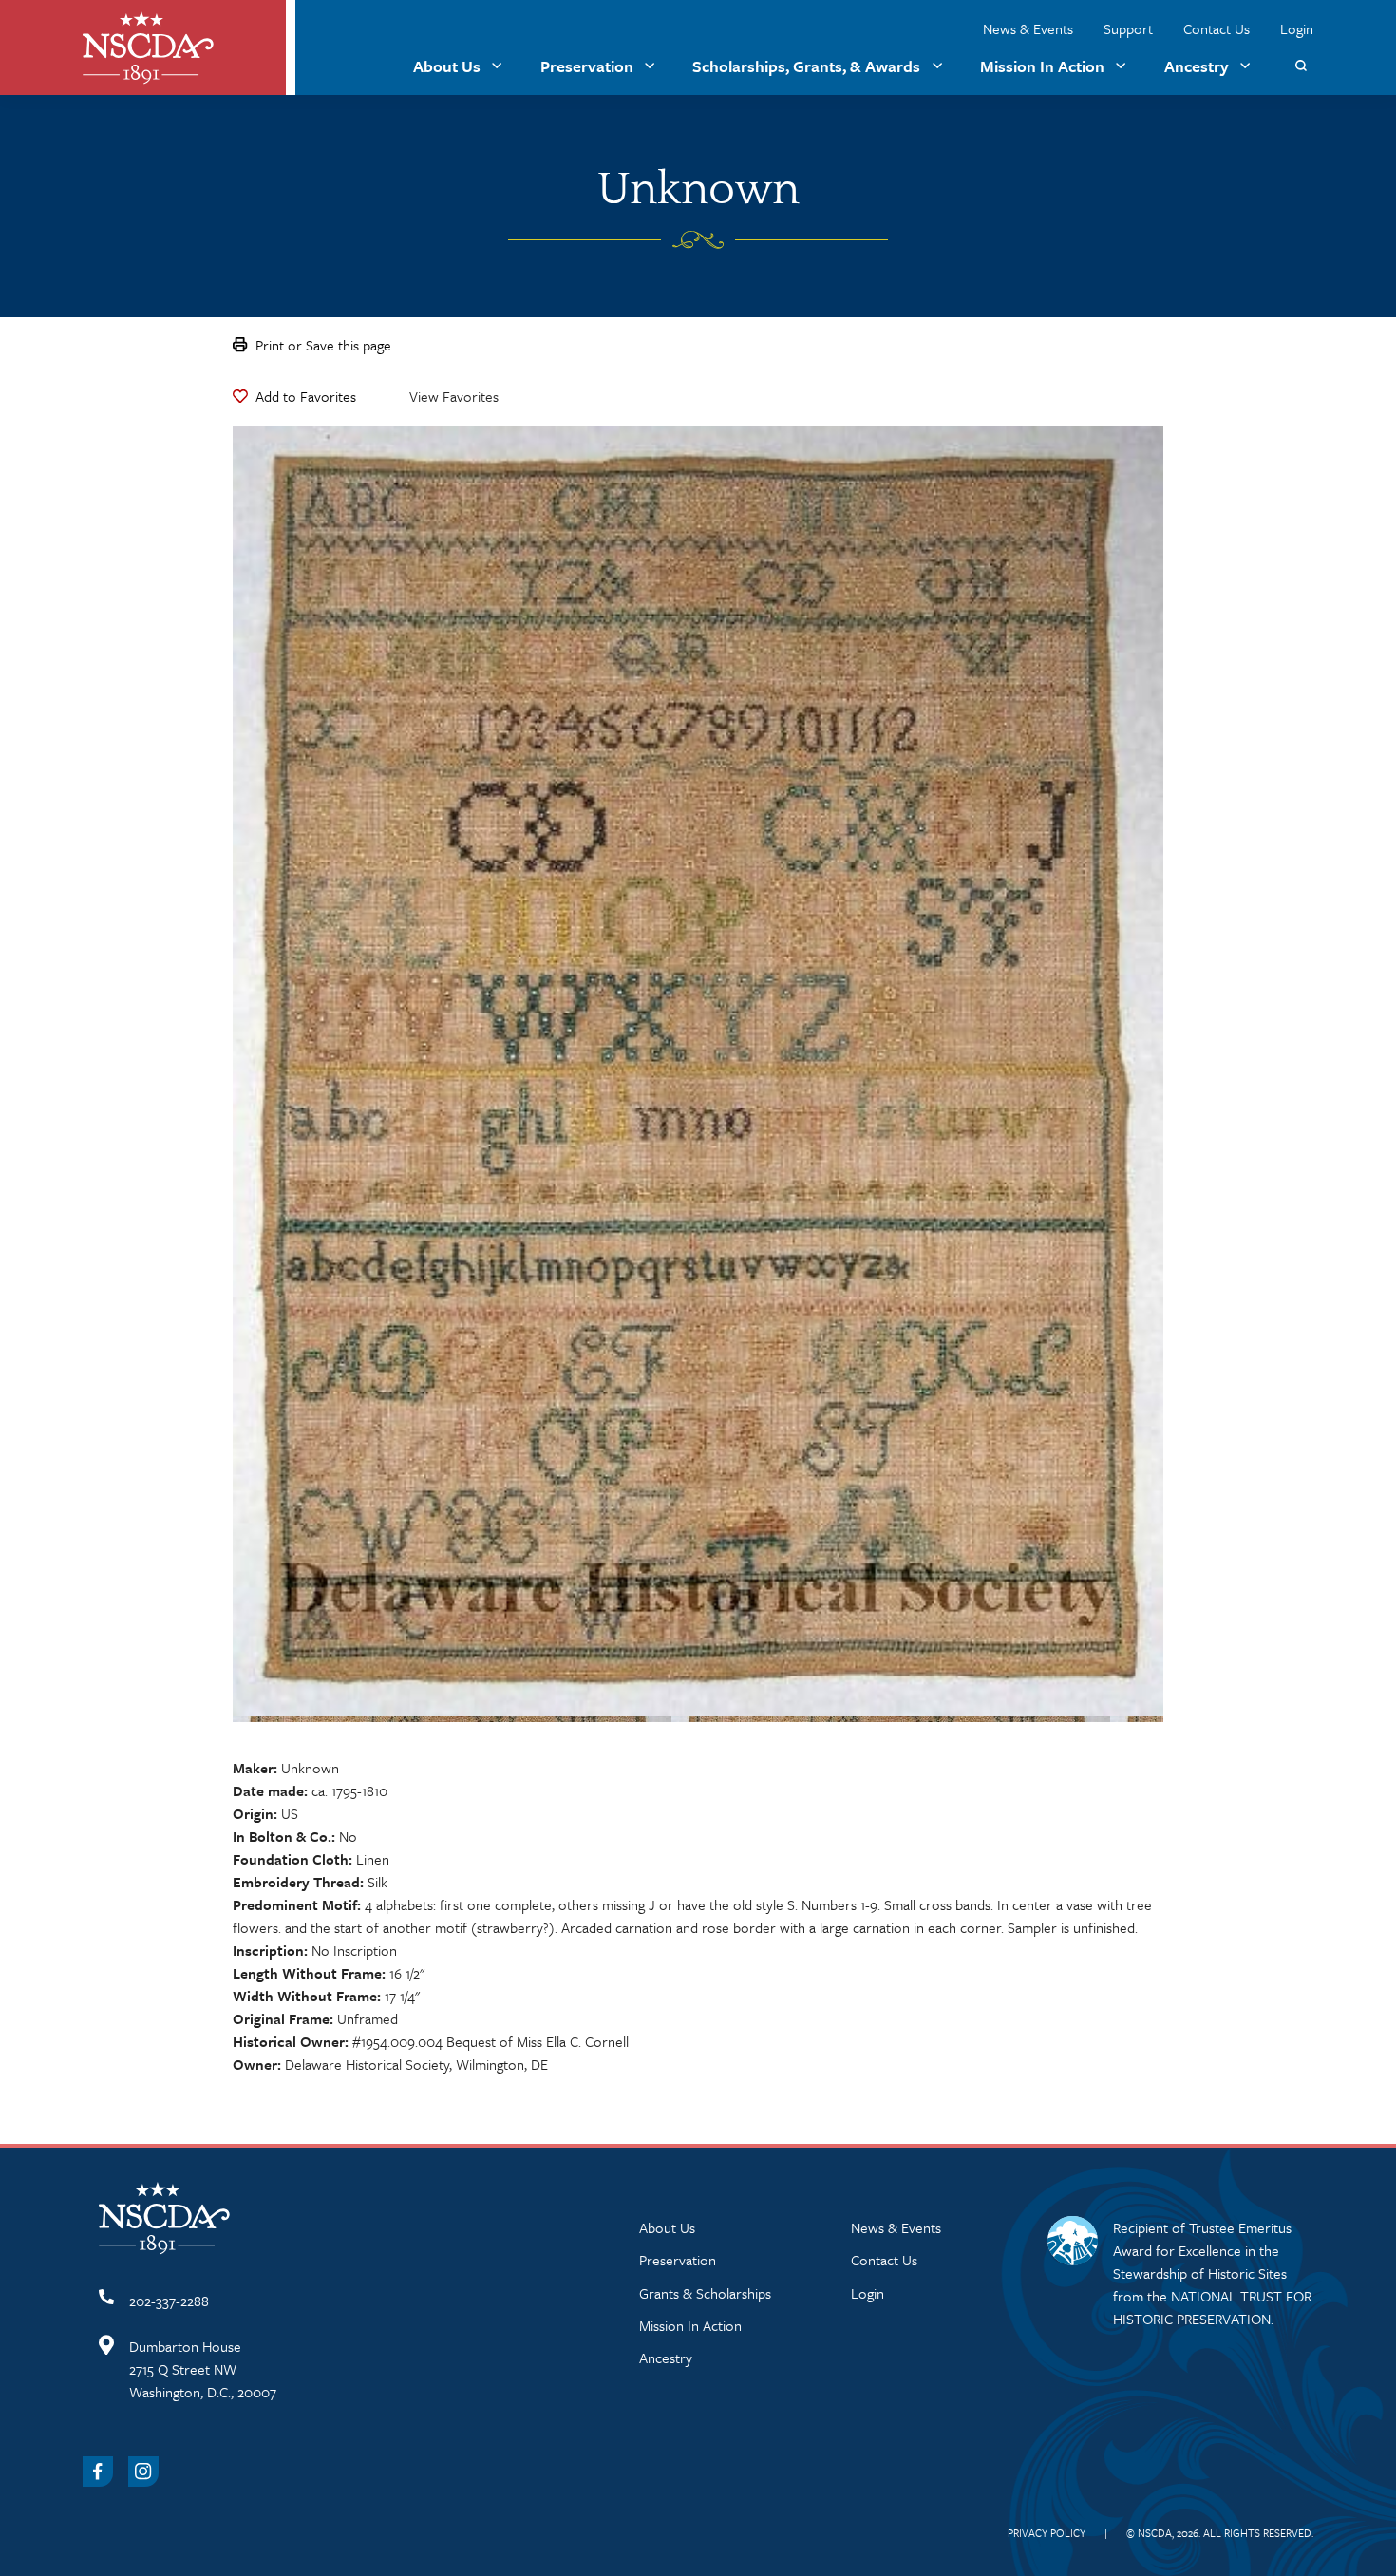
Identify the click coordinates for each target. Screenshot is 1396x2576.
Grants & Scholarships (705, 2293)
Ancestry (1197, 66)
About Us (447, 66)
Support (1128, 28)
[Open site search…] (1301, 66)
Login (1297, 28)
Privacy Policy (1047, 2533)
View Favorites (454, 396)
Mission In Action (1042, 66)
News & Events (1028, 28)
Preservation (587, 66)
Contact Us (1217, 28)
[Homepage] (148, 48)
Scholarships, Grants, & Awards (806, 66)
